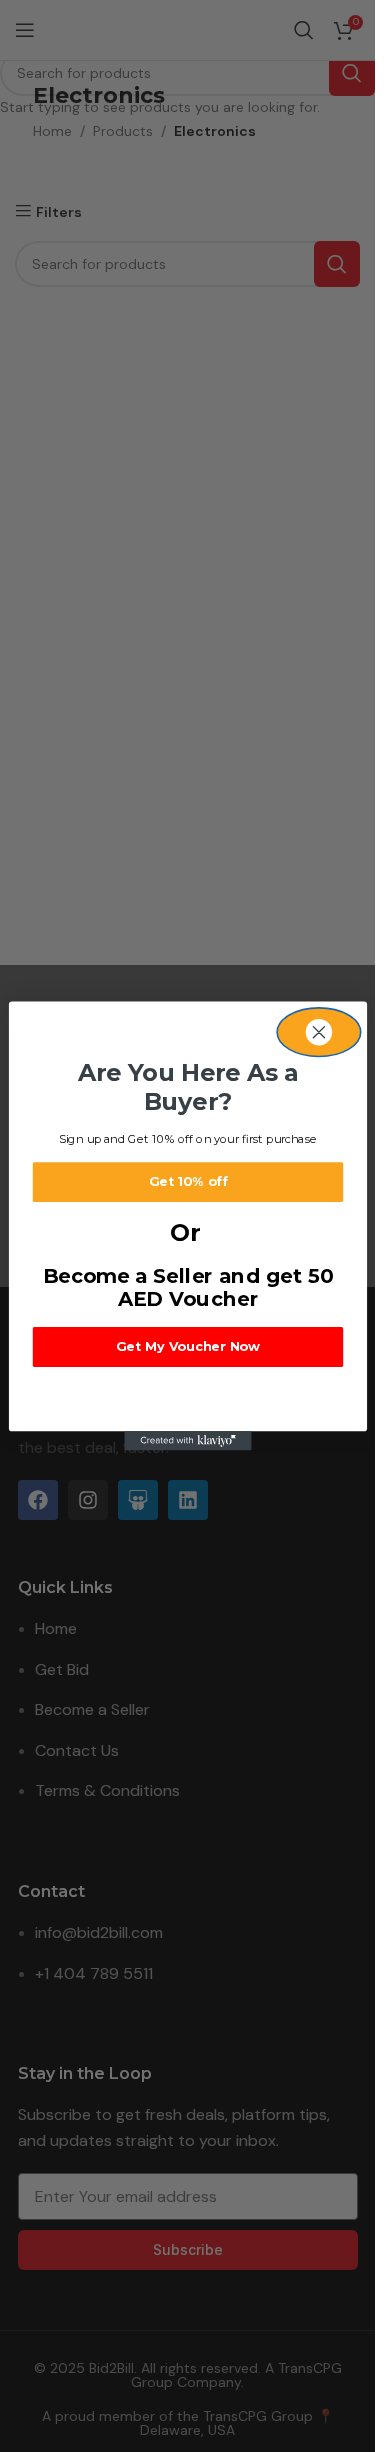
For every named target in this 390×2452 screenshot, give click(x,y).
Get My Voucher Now (187, 1346)
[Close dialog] (319, 1032)
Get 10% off (187, 1181)
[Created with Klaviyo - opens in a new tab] (187, 1440)
